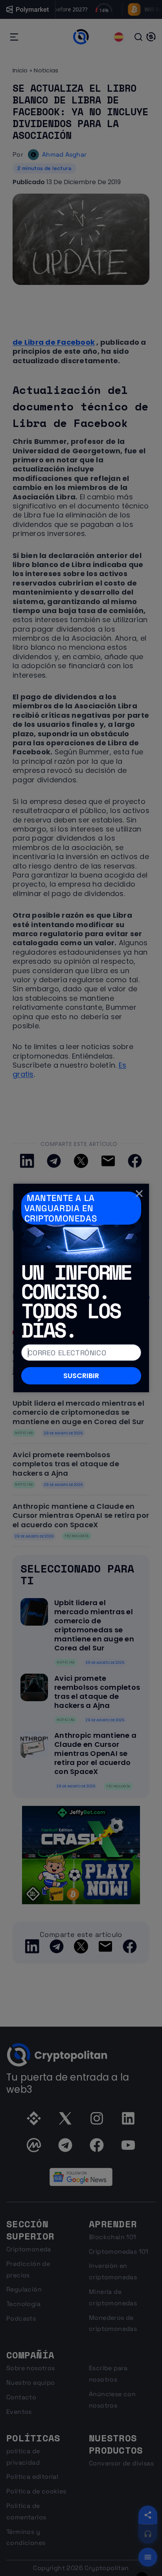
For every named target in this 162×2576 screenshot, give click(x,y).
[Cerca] (139, 1193)
